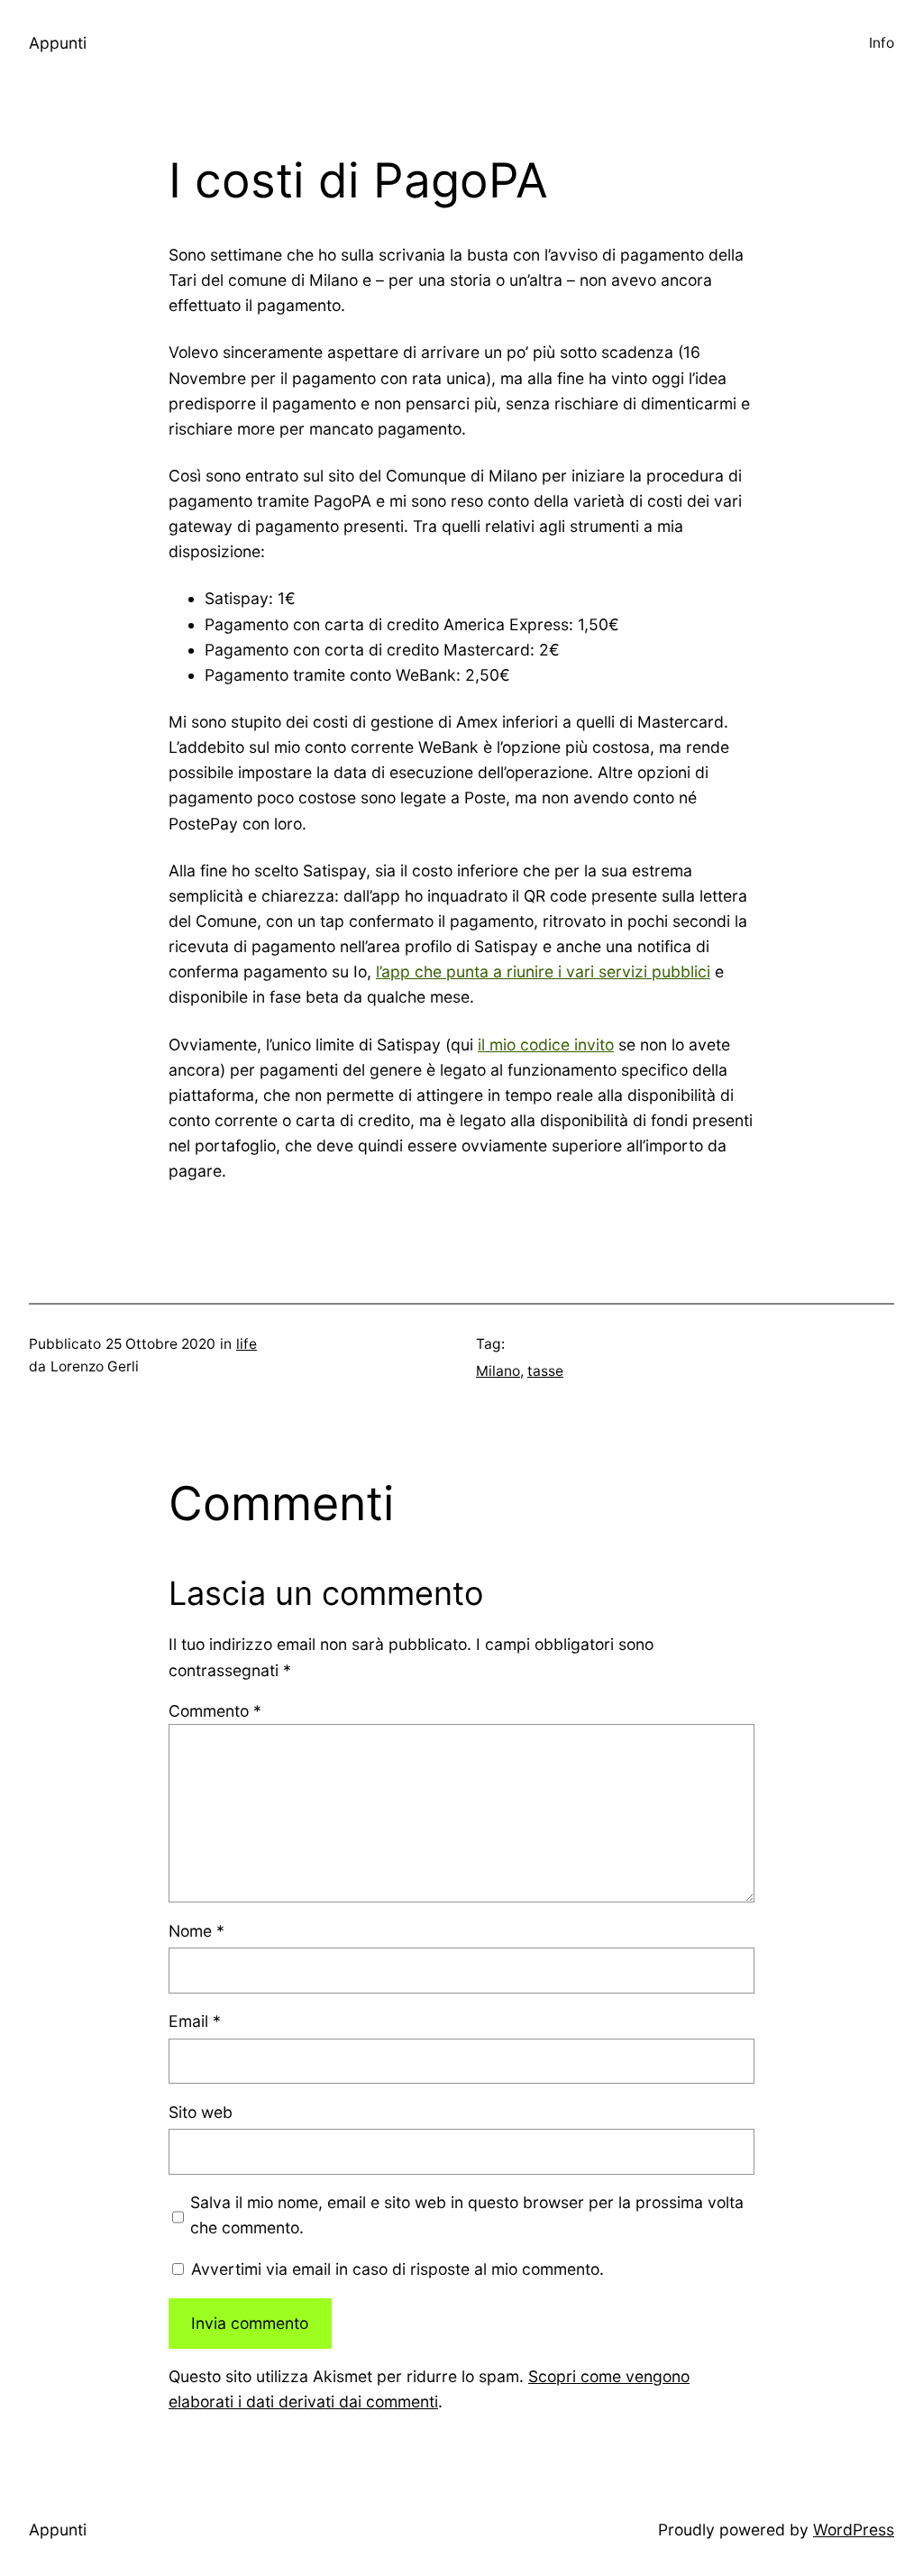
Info (882, 43)
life (247, 1344)
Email (195, 2021)
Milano (498, 1371)
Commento (215, 1711)
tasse (545, 1371)
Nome (196, 1931)
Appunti (58, 43)
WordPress (854, 2530)
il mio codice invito (546, 1045)
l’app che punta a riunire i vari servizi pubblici (543, 972)
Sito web (201, 2112)
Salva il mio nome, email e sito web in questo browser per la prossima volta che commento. (467, 2215)
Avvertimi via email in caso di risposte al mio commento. (398, 2269)
